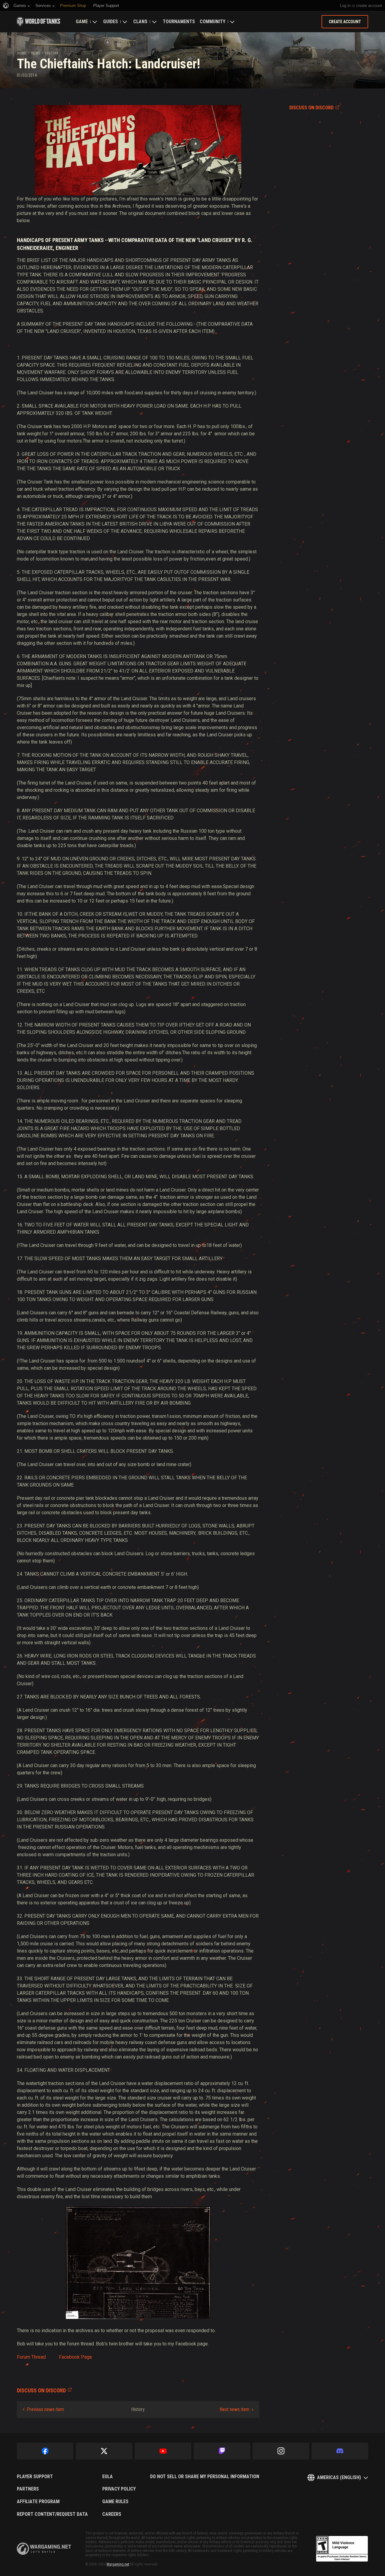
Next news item (234, 2409)
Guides (111, 22)
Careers (112, 2514)
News (36, 53)
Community (213, 22)
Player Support (35, 2477)
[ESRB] (342, 2549)
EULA (108, 2477)
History (52, 53)
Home (22, 53)
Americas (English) (339, 2477)
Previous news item (45, 2409)
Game (82, 22)
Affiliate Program (38, 2502)
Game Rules (115, 2502)
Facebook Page (75, 2357)
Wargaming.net (118, 2564)
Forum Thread (31, 2357)
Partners (28, 2489)
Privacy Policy (119, 2489)
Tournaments (179, 22)
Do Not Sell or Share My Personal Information (205, 2477)
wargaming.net (44, 2549)
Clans (140, 22)
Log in (345, 6)
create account (369, 6)
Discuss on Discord (311, 108)
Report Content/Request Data (52, 2514)
